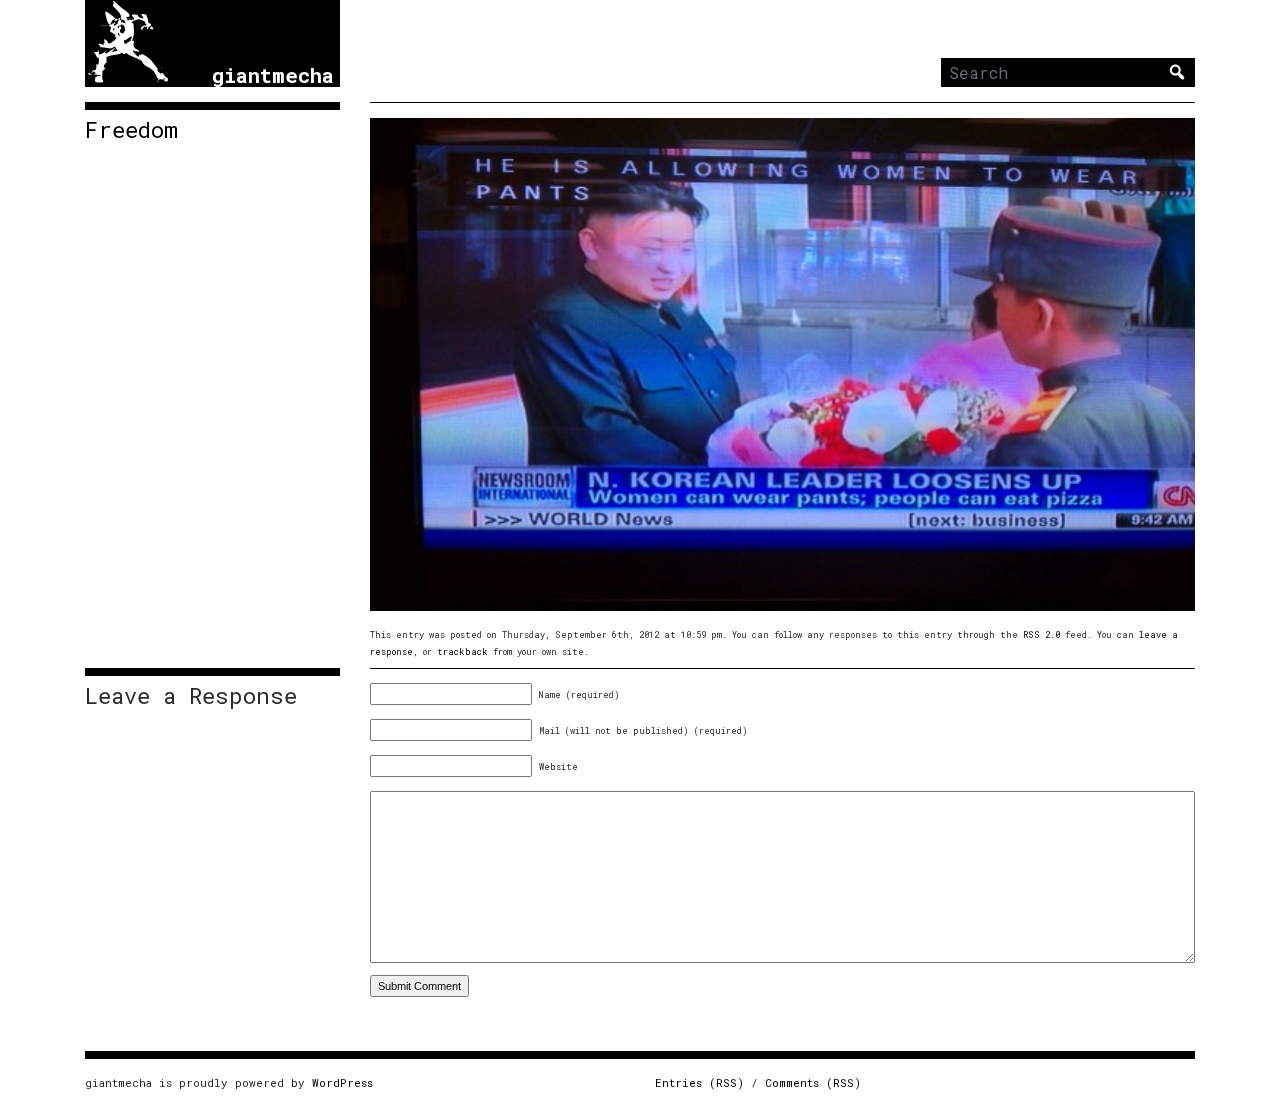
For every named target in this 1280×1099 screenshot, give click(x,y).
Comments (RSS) (813, 1082)
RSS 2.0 (1041, 634)
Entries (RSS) (699, 1082)
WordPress (342, 1082)
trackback (462, 651)
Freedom (131, 130)
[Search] (1177, 72)
